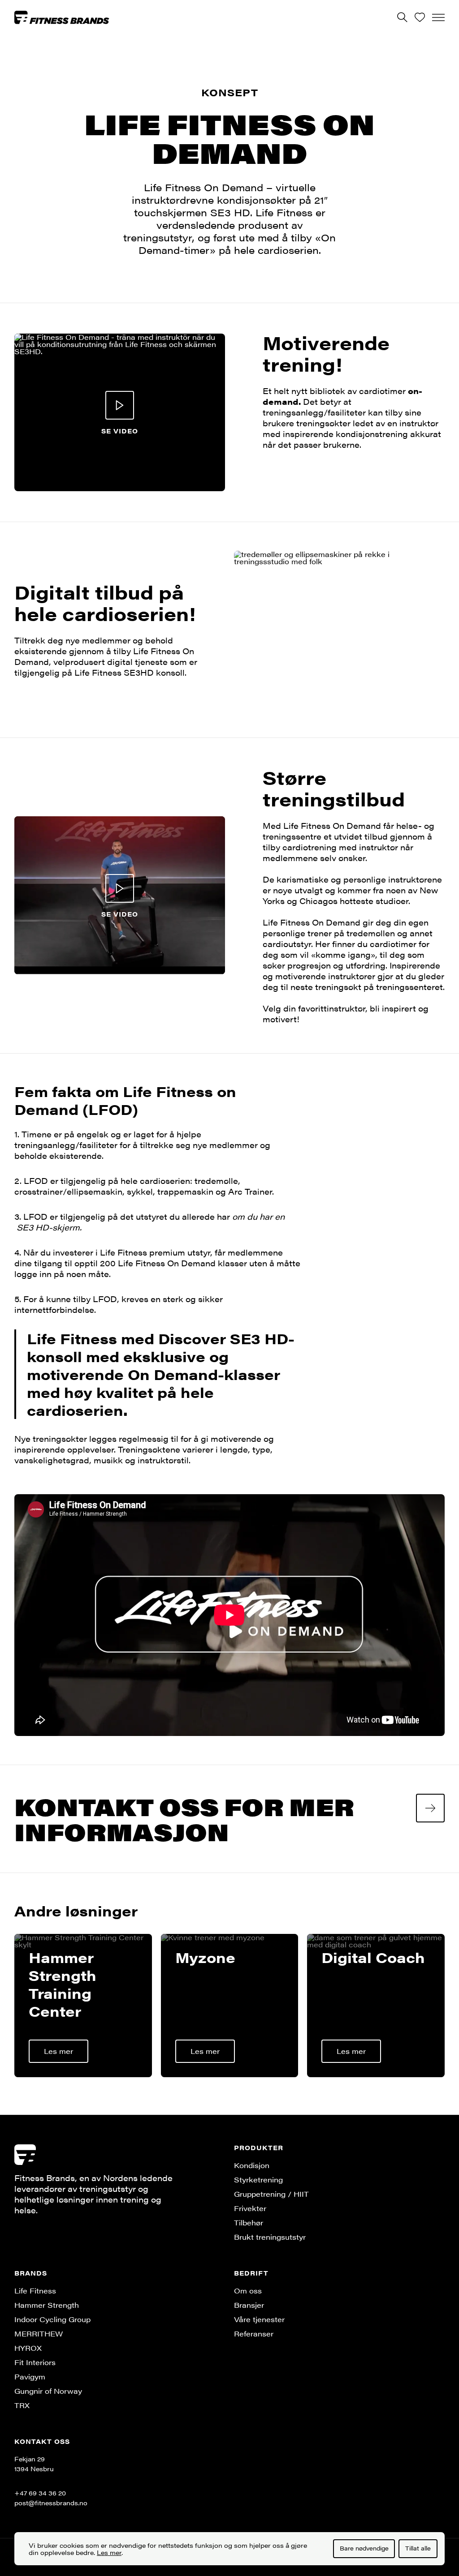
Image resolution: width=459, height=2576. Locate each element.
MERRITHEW (39, 2334)
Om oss (248, 2291)
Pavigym (30, 2377)
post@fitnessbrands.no (51, 2503)
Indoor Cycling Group (52, 2319)
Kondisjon (252, 2165)
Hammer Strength (47, 2305)
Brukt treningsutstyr (270, 2237)
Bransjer (249, 2305)
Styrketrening (258, 2180)
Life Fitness (35, 2291)
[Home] (62, 17)
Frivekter (250, 2208)
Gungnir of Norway (48, 2391)
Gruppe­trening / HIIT (271, 2194)
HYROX (28, 2348)
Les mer (109, 2552)
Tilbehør (249, 2222)
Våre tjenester (259, 2319)
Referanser (254, 2334)
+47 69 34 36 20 (40, 2493)
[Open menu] (438, 17)
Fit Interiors (35, 2362)
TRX (22, 2405)
